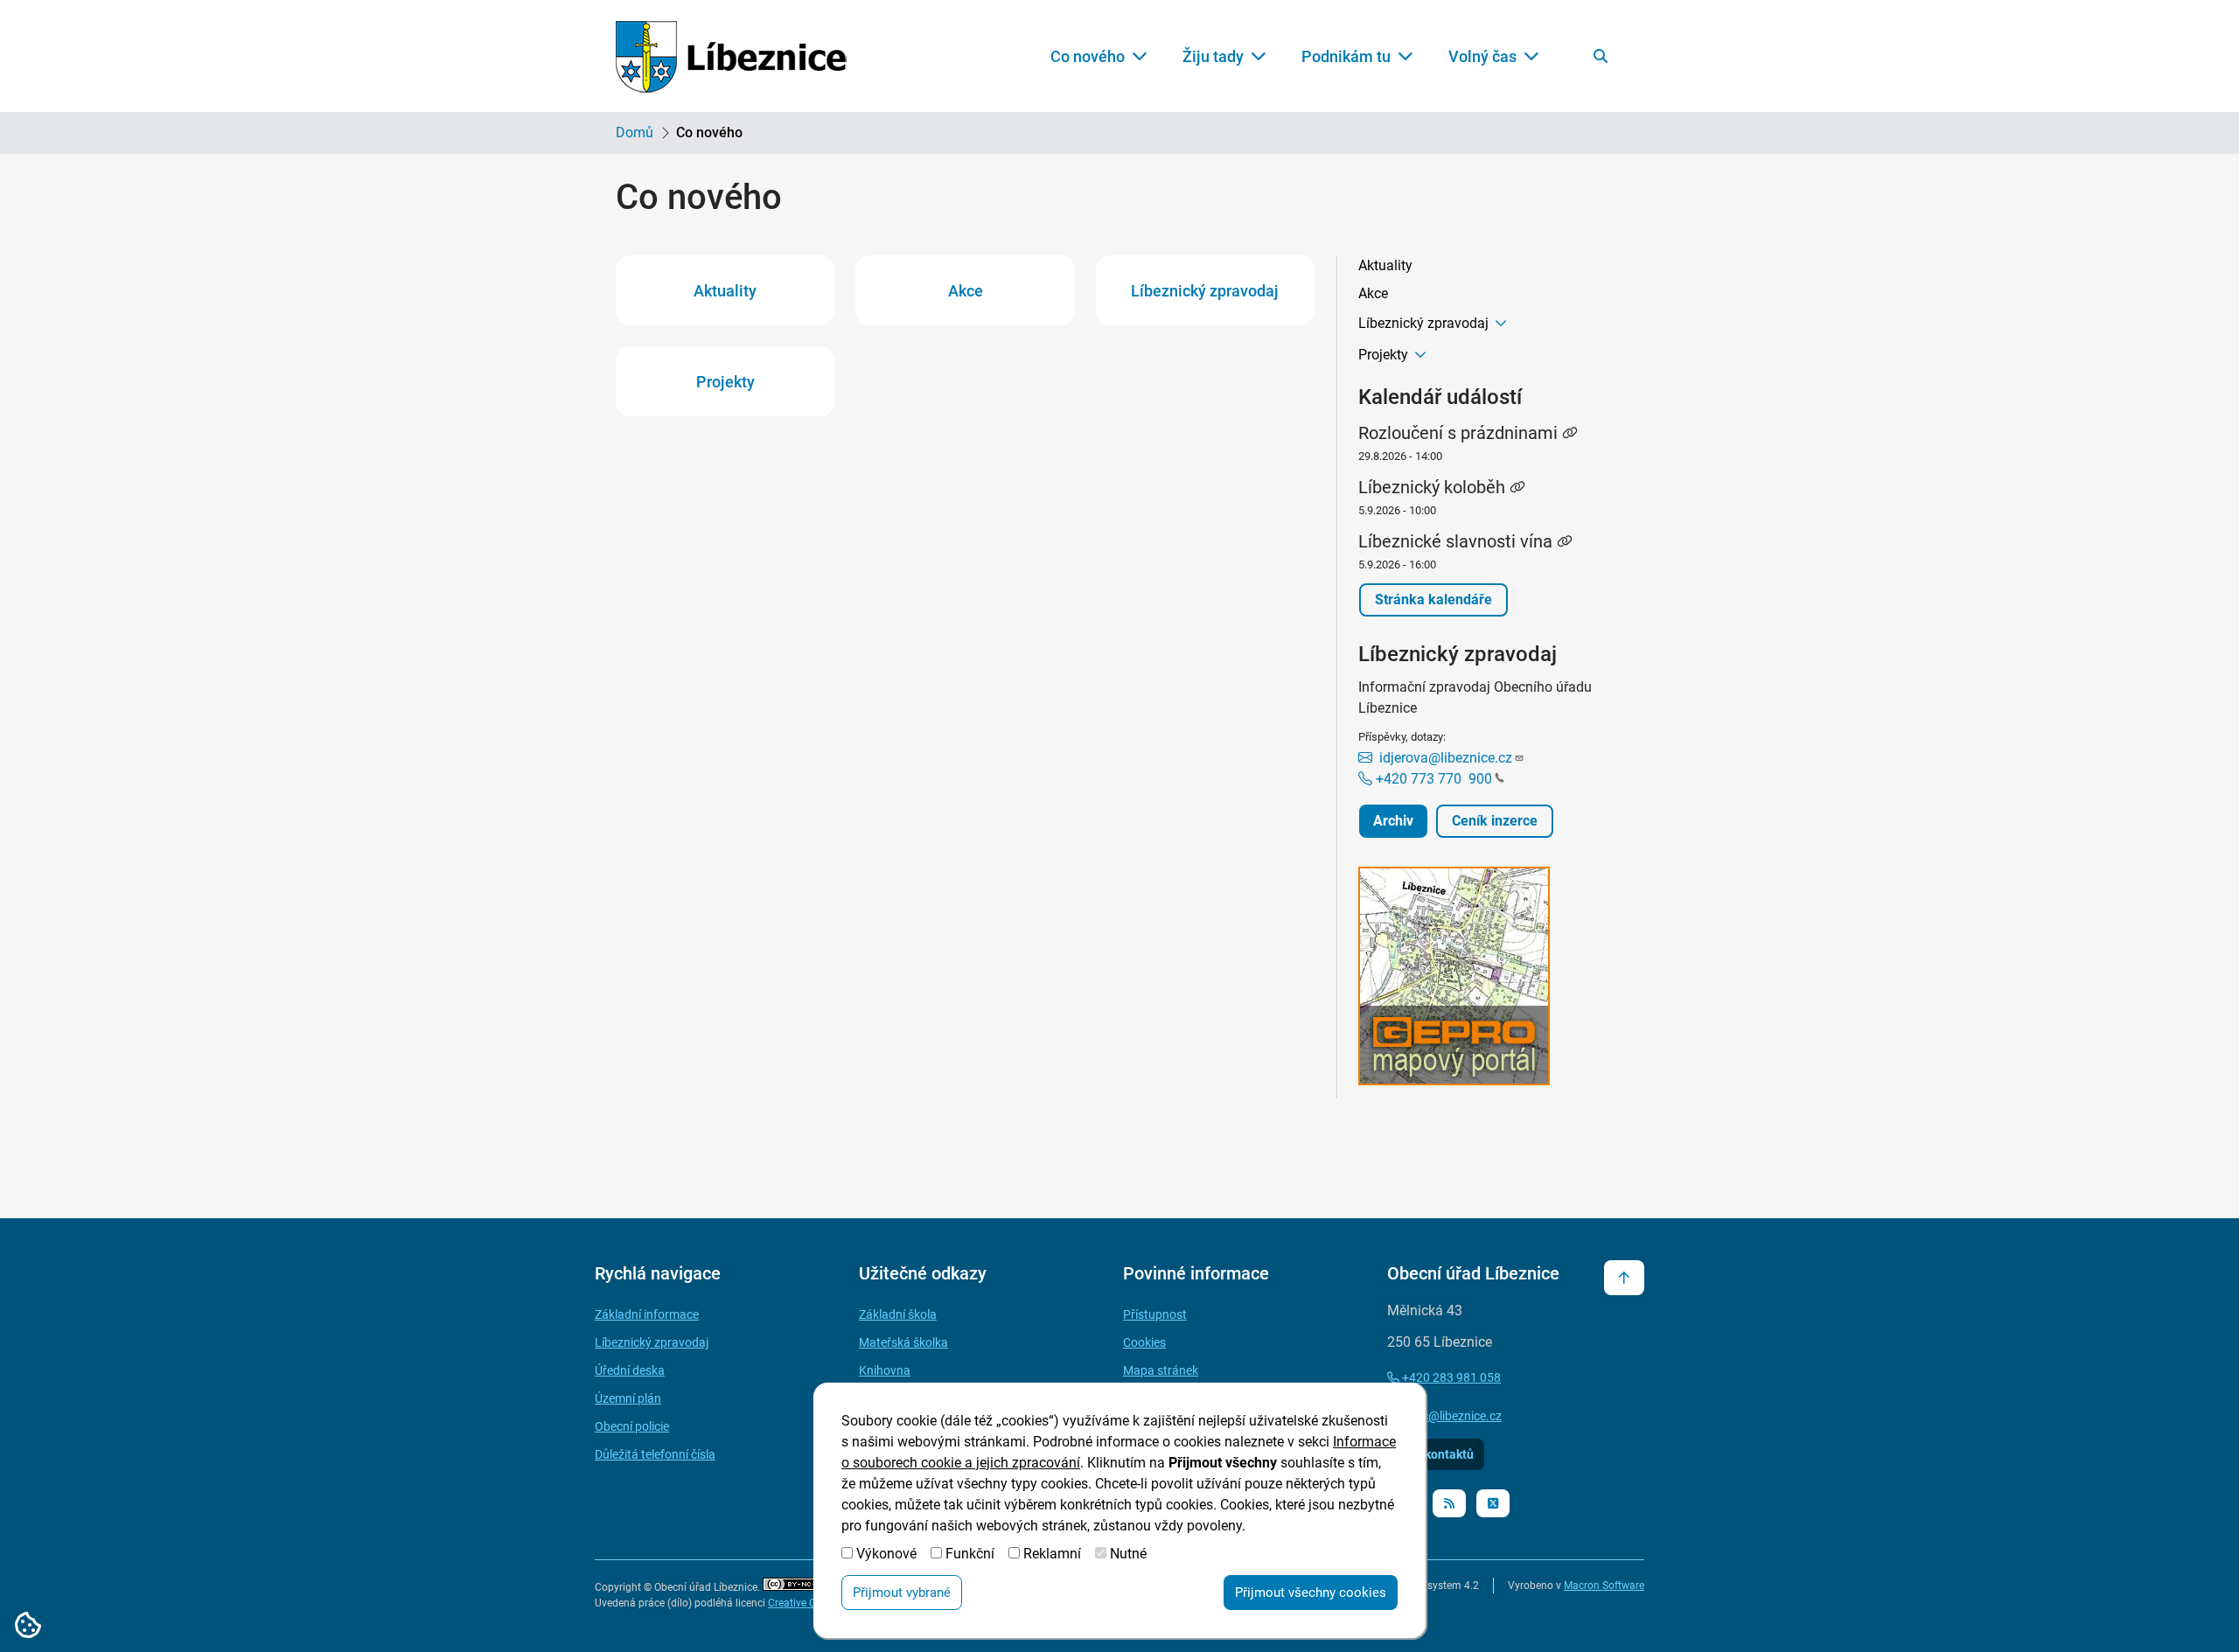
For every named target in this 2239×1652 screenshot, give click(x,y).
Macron (1604, 1586)
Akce (966, 291)
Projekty (725, 382)
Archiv (1393, 821)
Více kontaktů (1436, 1454)
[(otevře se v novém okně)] (1491, 979)
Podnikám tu (1346, 56)
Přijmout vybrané (902, 1593)
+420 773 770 (1432, 779)
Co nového (1088, 56)
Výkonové (886, 1554)
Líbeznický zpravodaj (1205, 291)
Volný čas (1482, 56)
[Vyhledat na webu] (1601, 56)
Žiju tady (1213, 56)
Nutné (1128, 1554)
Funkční (970, 1554)
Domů (635, 132)
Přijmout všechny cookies (1311, 1593)
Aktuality (725, 291)
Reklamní (1052, 1554)
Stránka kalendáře (1433, 599)
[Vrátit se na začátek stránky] (1624, 1278)
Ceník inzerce (1495, 821)
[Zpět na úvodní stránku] (731, 56)
